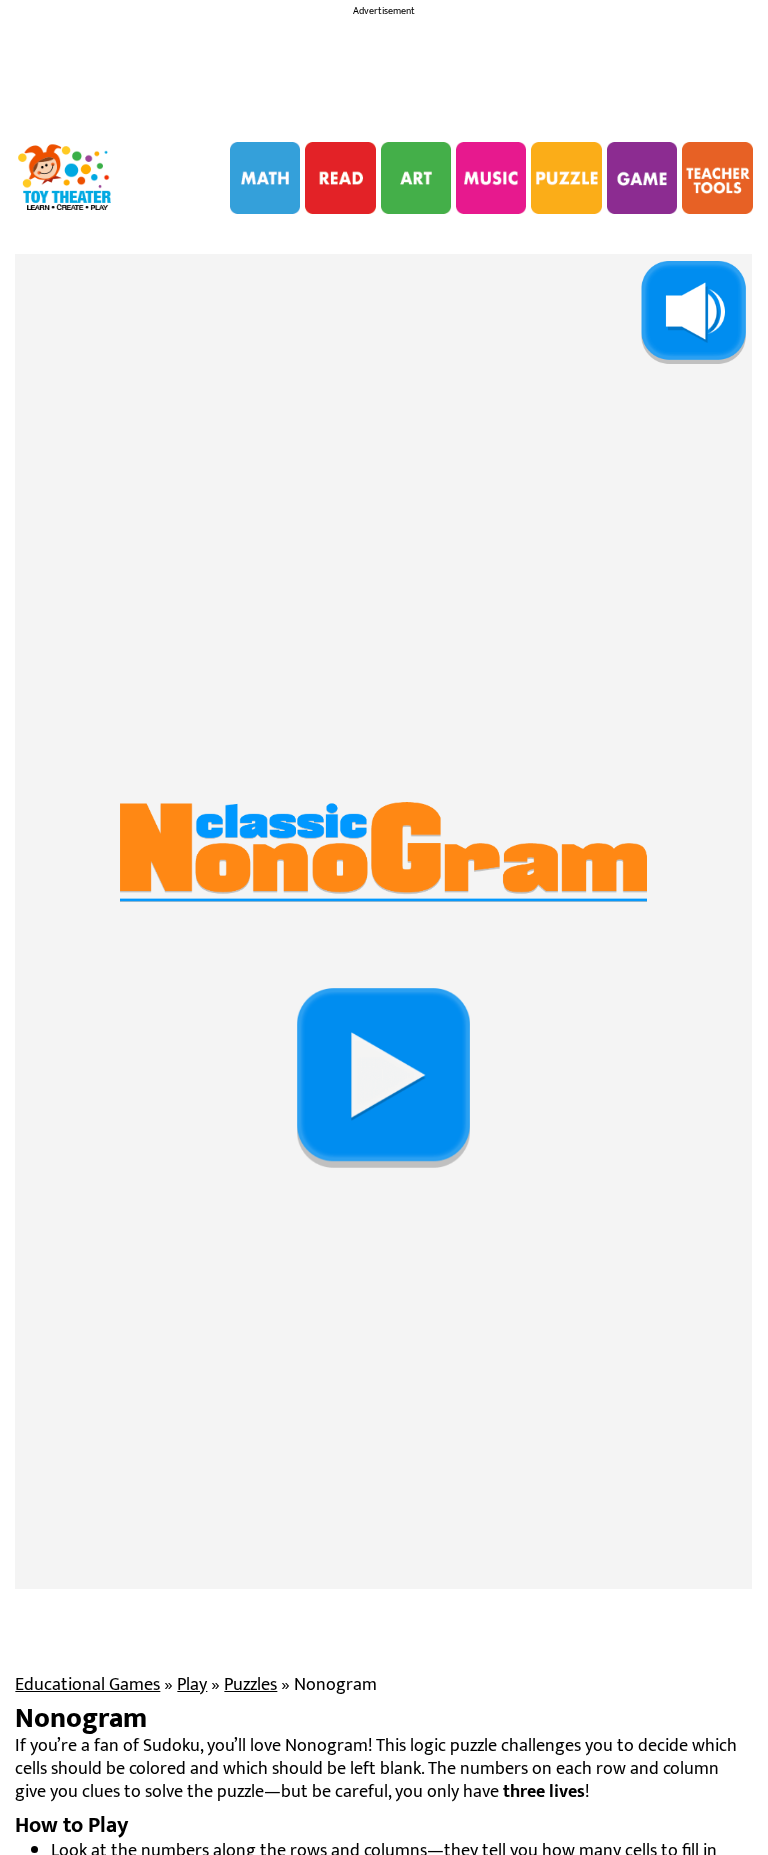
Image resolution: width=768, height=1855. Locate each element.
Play (192, 1685)
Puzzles (250, 1685)
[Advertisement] (384, 73)
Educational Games (87, 1685)
